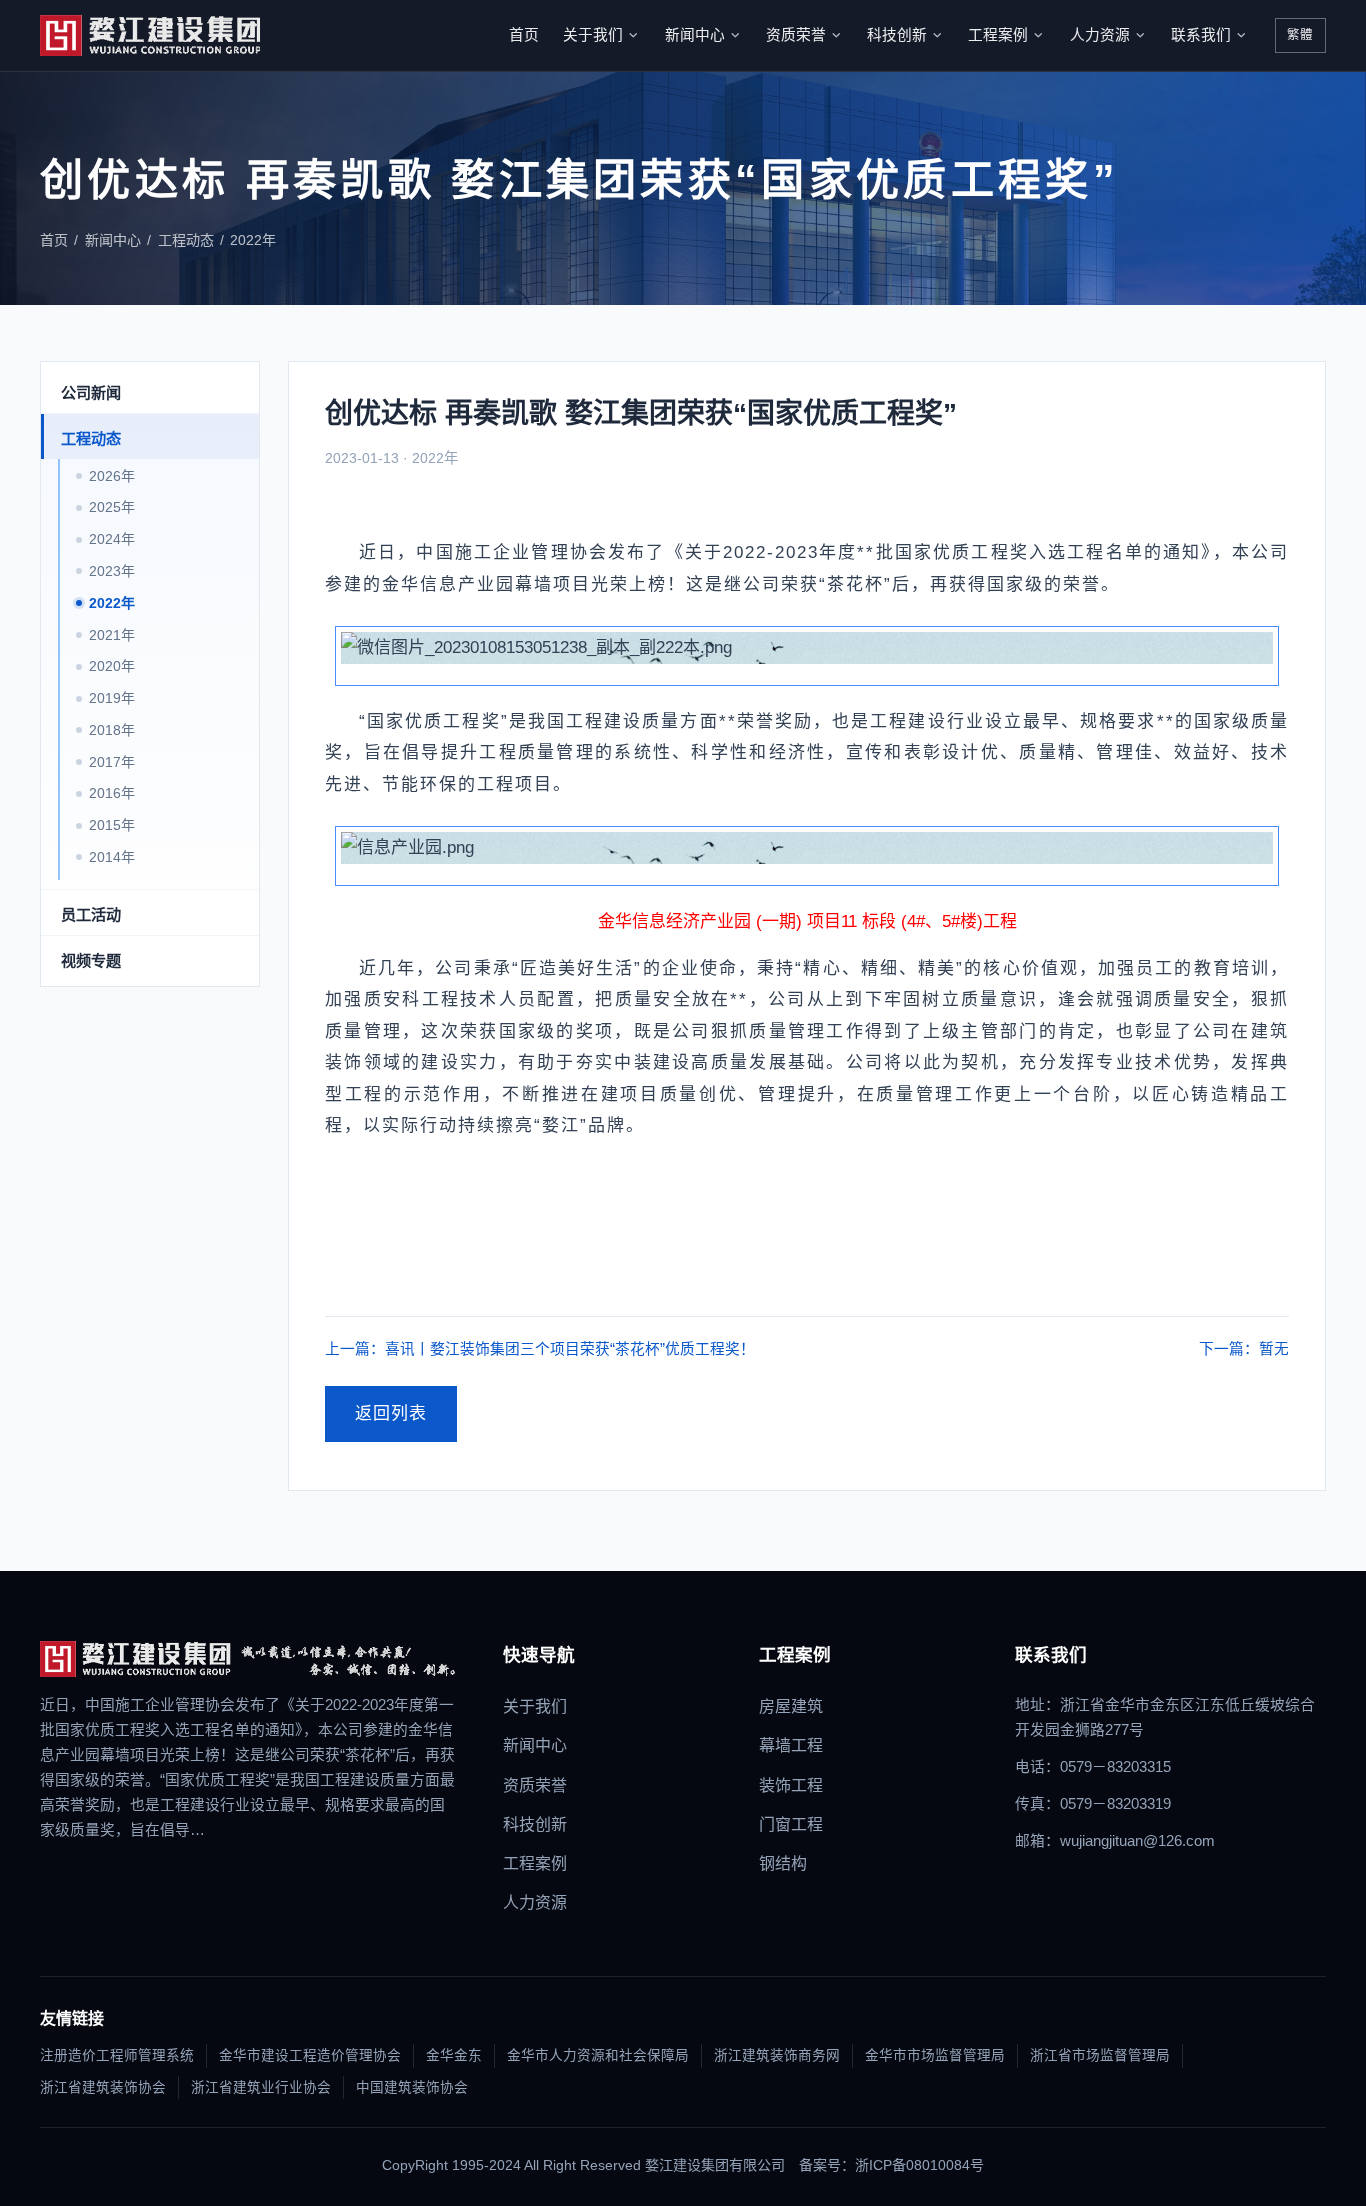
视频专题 (91, 960)
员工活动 (91, 914)
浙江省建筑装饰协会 (103, 2087)
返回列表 (391, 1413)
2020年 (112, 667)
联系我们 (1201, 35)
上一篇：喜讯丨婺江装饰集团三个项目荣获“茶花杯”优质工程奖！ (540, 1349)
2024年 (112, 540)
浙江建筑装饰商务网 (777, 2055)
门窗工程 (791, 1824)
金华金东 (454, 2055)
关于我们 (593, 35)
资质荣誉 (796, 35)
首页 (524, 35)
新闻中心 (695, 35)
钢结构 (783, 1863)
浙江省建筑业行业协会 (261, 2087)
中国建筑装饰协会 (412, 2087)
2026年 (112, 476)
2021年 (112, 635)
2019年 (112, 698)
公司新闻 (91, 392)
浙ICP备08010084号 (919, 2165)
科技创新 (897, 35)
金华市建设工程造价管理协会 (310, 2055)
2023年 (112, 571)
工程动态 (186, 240)
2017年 (112, 762)
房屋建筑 (791, 1706)
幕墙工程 (791, 1745)
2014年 (112, 857)
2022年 (253, 240)
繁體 (1300, 35)
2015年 (112, 826)
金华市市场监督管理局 (935, 2055)
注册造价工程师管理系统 (117, 2055)
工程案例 (998, 35)
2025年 (112, 508)
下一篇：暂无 (1244, 1349)
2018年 (112, 730)
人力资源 (1100, 35)
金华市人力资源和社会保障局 (598, 2055)
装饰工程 (791, 1785)
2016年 (112, 794)
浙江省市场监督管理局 (1100, 2055)
